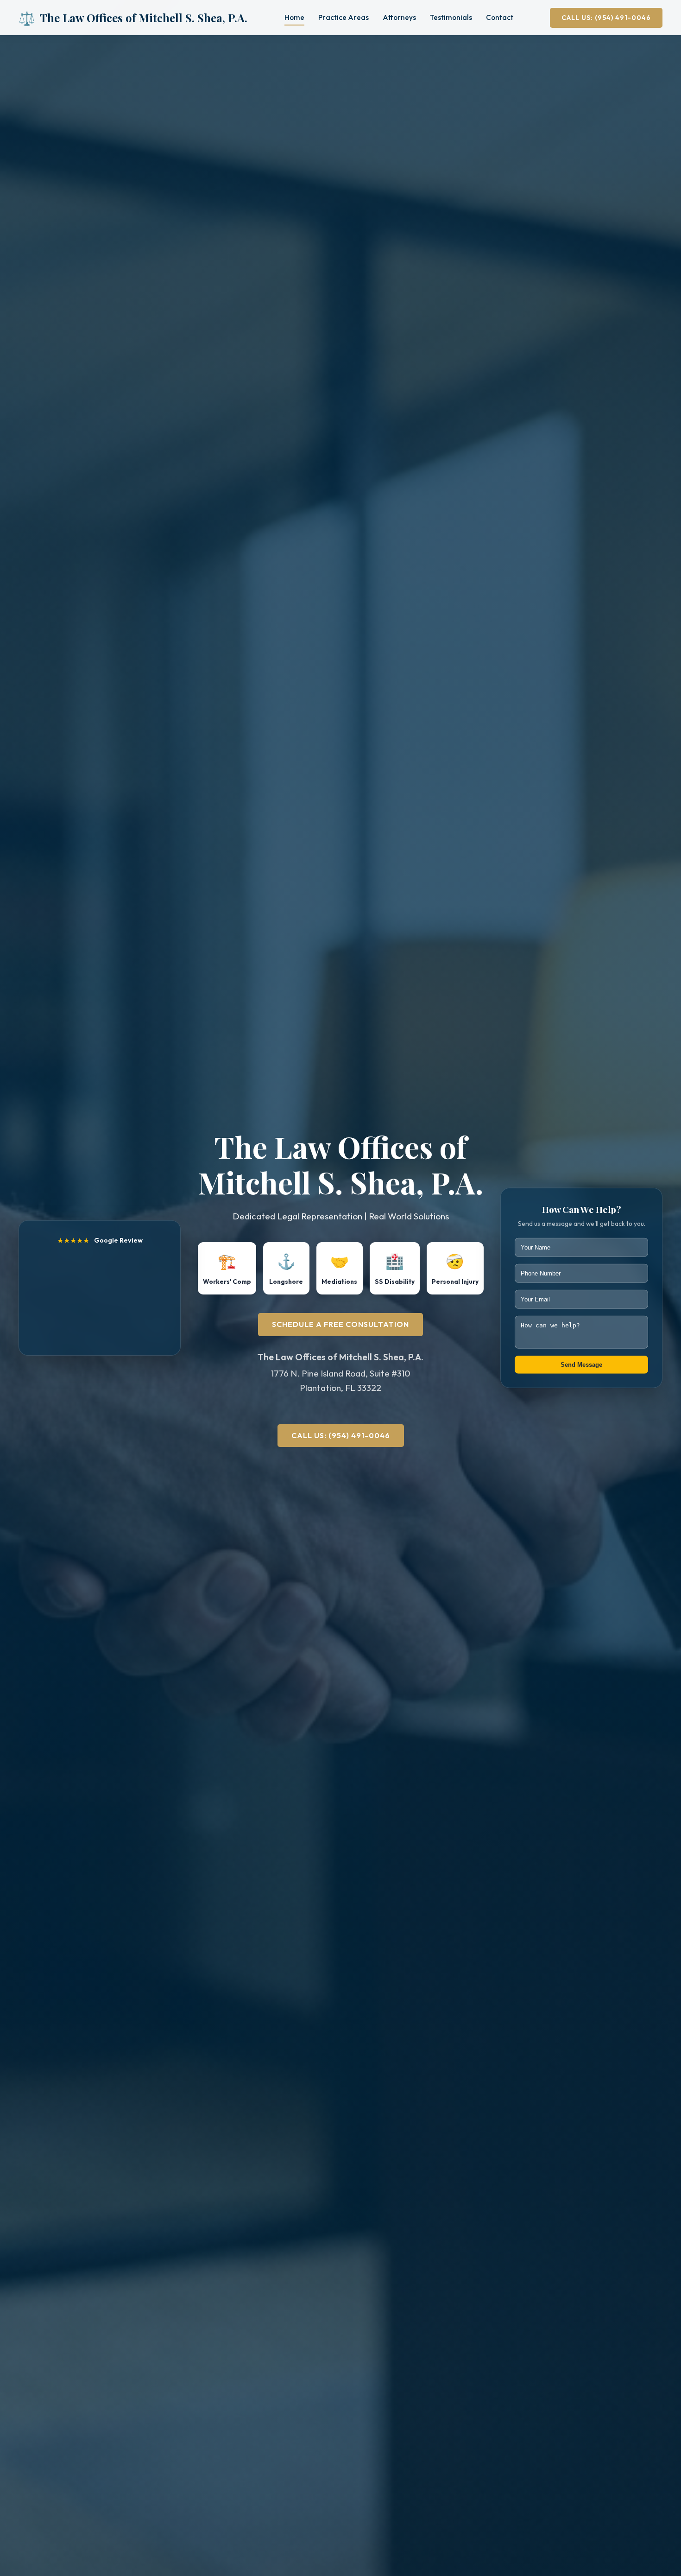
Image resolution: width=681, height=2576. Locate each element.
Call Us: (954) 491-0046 (606, 18)
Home (294, 17)
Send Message (581, 1365)
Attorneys (399, 17)
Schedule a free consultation (340, 1324)
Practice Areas (344, 17)
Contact (500, 17)
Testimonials (451, 17)
